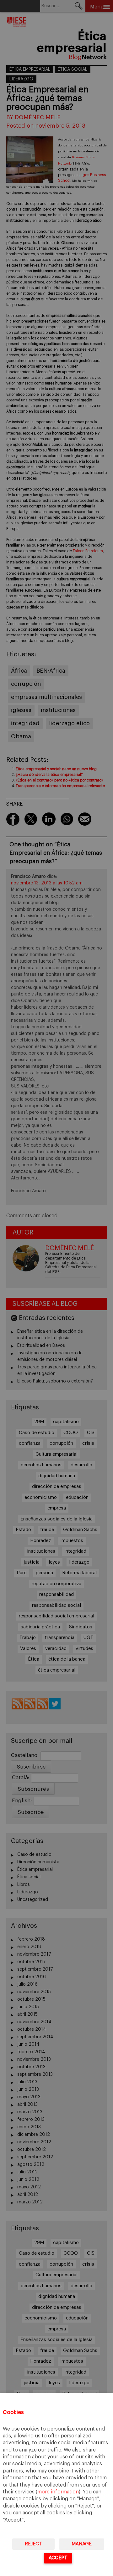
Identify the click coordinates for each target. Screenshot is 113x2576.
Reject (33, 2544)
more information (58, 2492)
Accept (58, 2558)
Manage (82, 2544)
